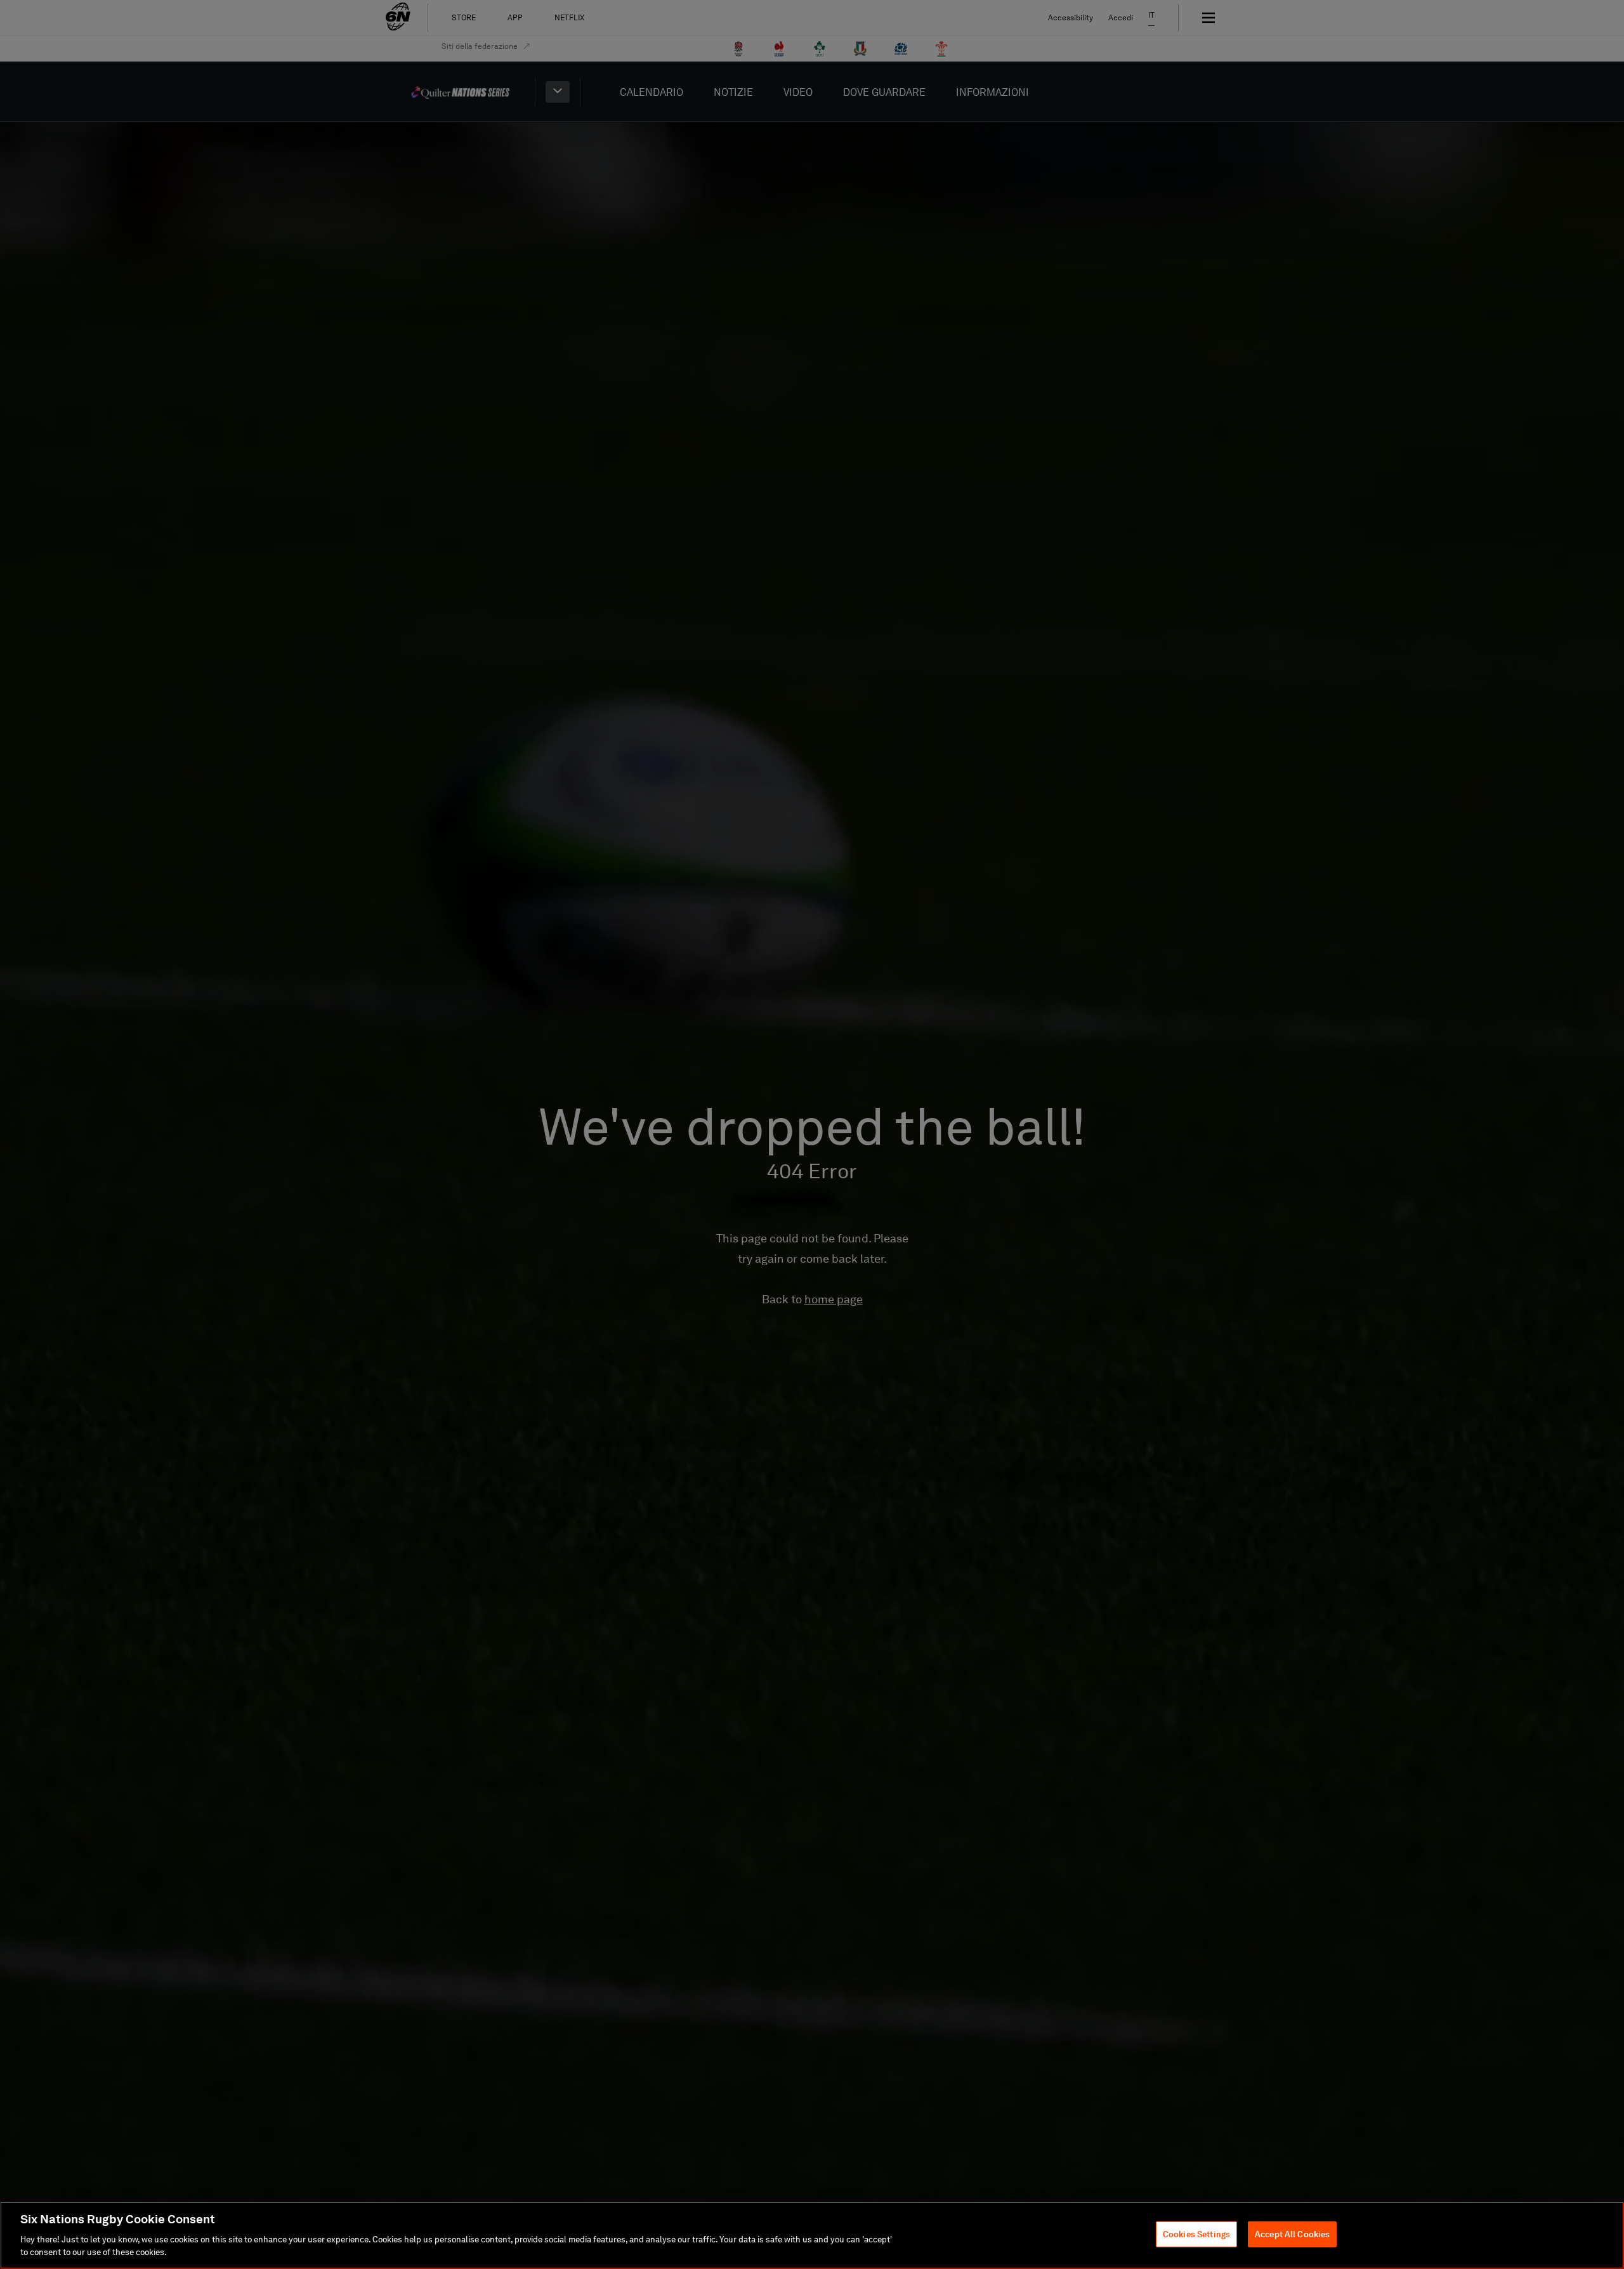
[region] (812, 2235)
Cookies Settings (1196, 2234)
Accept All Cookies (1292, 2234)
